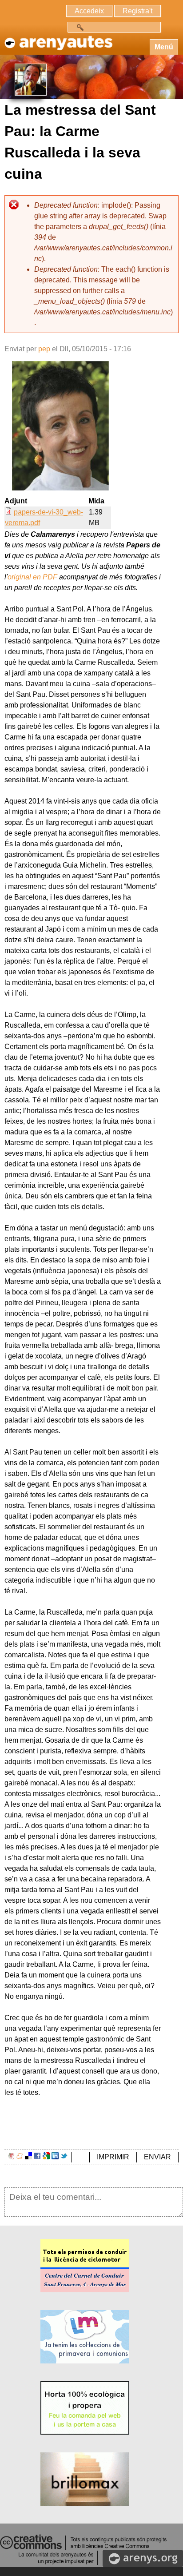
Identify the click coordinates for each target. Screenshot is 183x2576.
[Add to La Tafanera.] (11, 2157)
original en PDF (32, 577)
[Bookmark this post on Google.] (46, 2157)
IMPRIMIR (113, 2157)
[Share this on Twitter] (64, 2157)
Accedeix (89, 11)
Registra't (137, 11)
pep (44, 349)
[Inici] (58, 38)
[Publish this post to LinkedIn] (55, 2157)
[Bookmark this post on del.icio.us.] (28, 2157)
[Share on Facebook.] (37, 2157)
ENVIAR (157, 2157)
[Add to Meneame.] (20, 2157)
